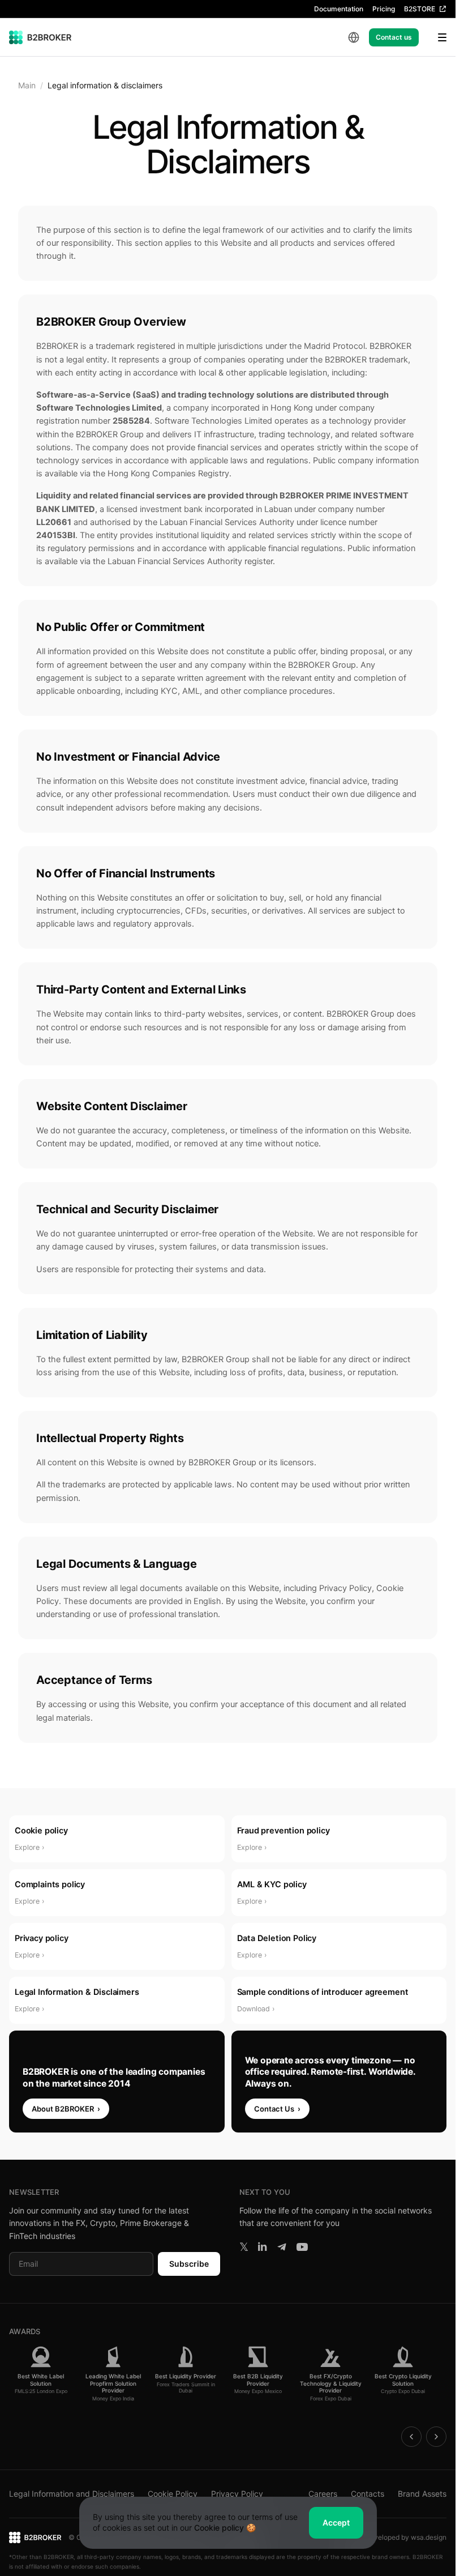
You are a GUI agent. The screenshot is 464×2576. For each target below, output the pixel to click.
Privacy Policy (237, 2494)
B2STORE (420, 9)
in (262, 2247)
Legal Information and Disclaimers (72, 2494)
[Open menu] (435, 37)
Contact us (394, 37)
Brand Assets (422, 2494)
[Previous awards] (411, 2437)
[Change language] (354, 37)
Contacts (368, 2494)
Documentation (339, 9)
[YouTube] (302, 2247)
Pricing (384, 9)
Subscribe (189, 2264)
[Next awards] (436, 2437)
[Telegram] (282, 2247)
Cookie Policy (173, 2494)
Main (27, 85)
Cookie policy (219, 2528)
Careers (323, 2494)
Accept (336, 2522)
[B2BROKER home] (40, 37)
